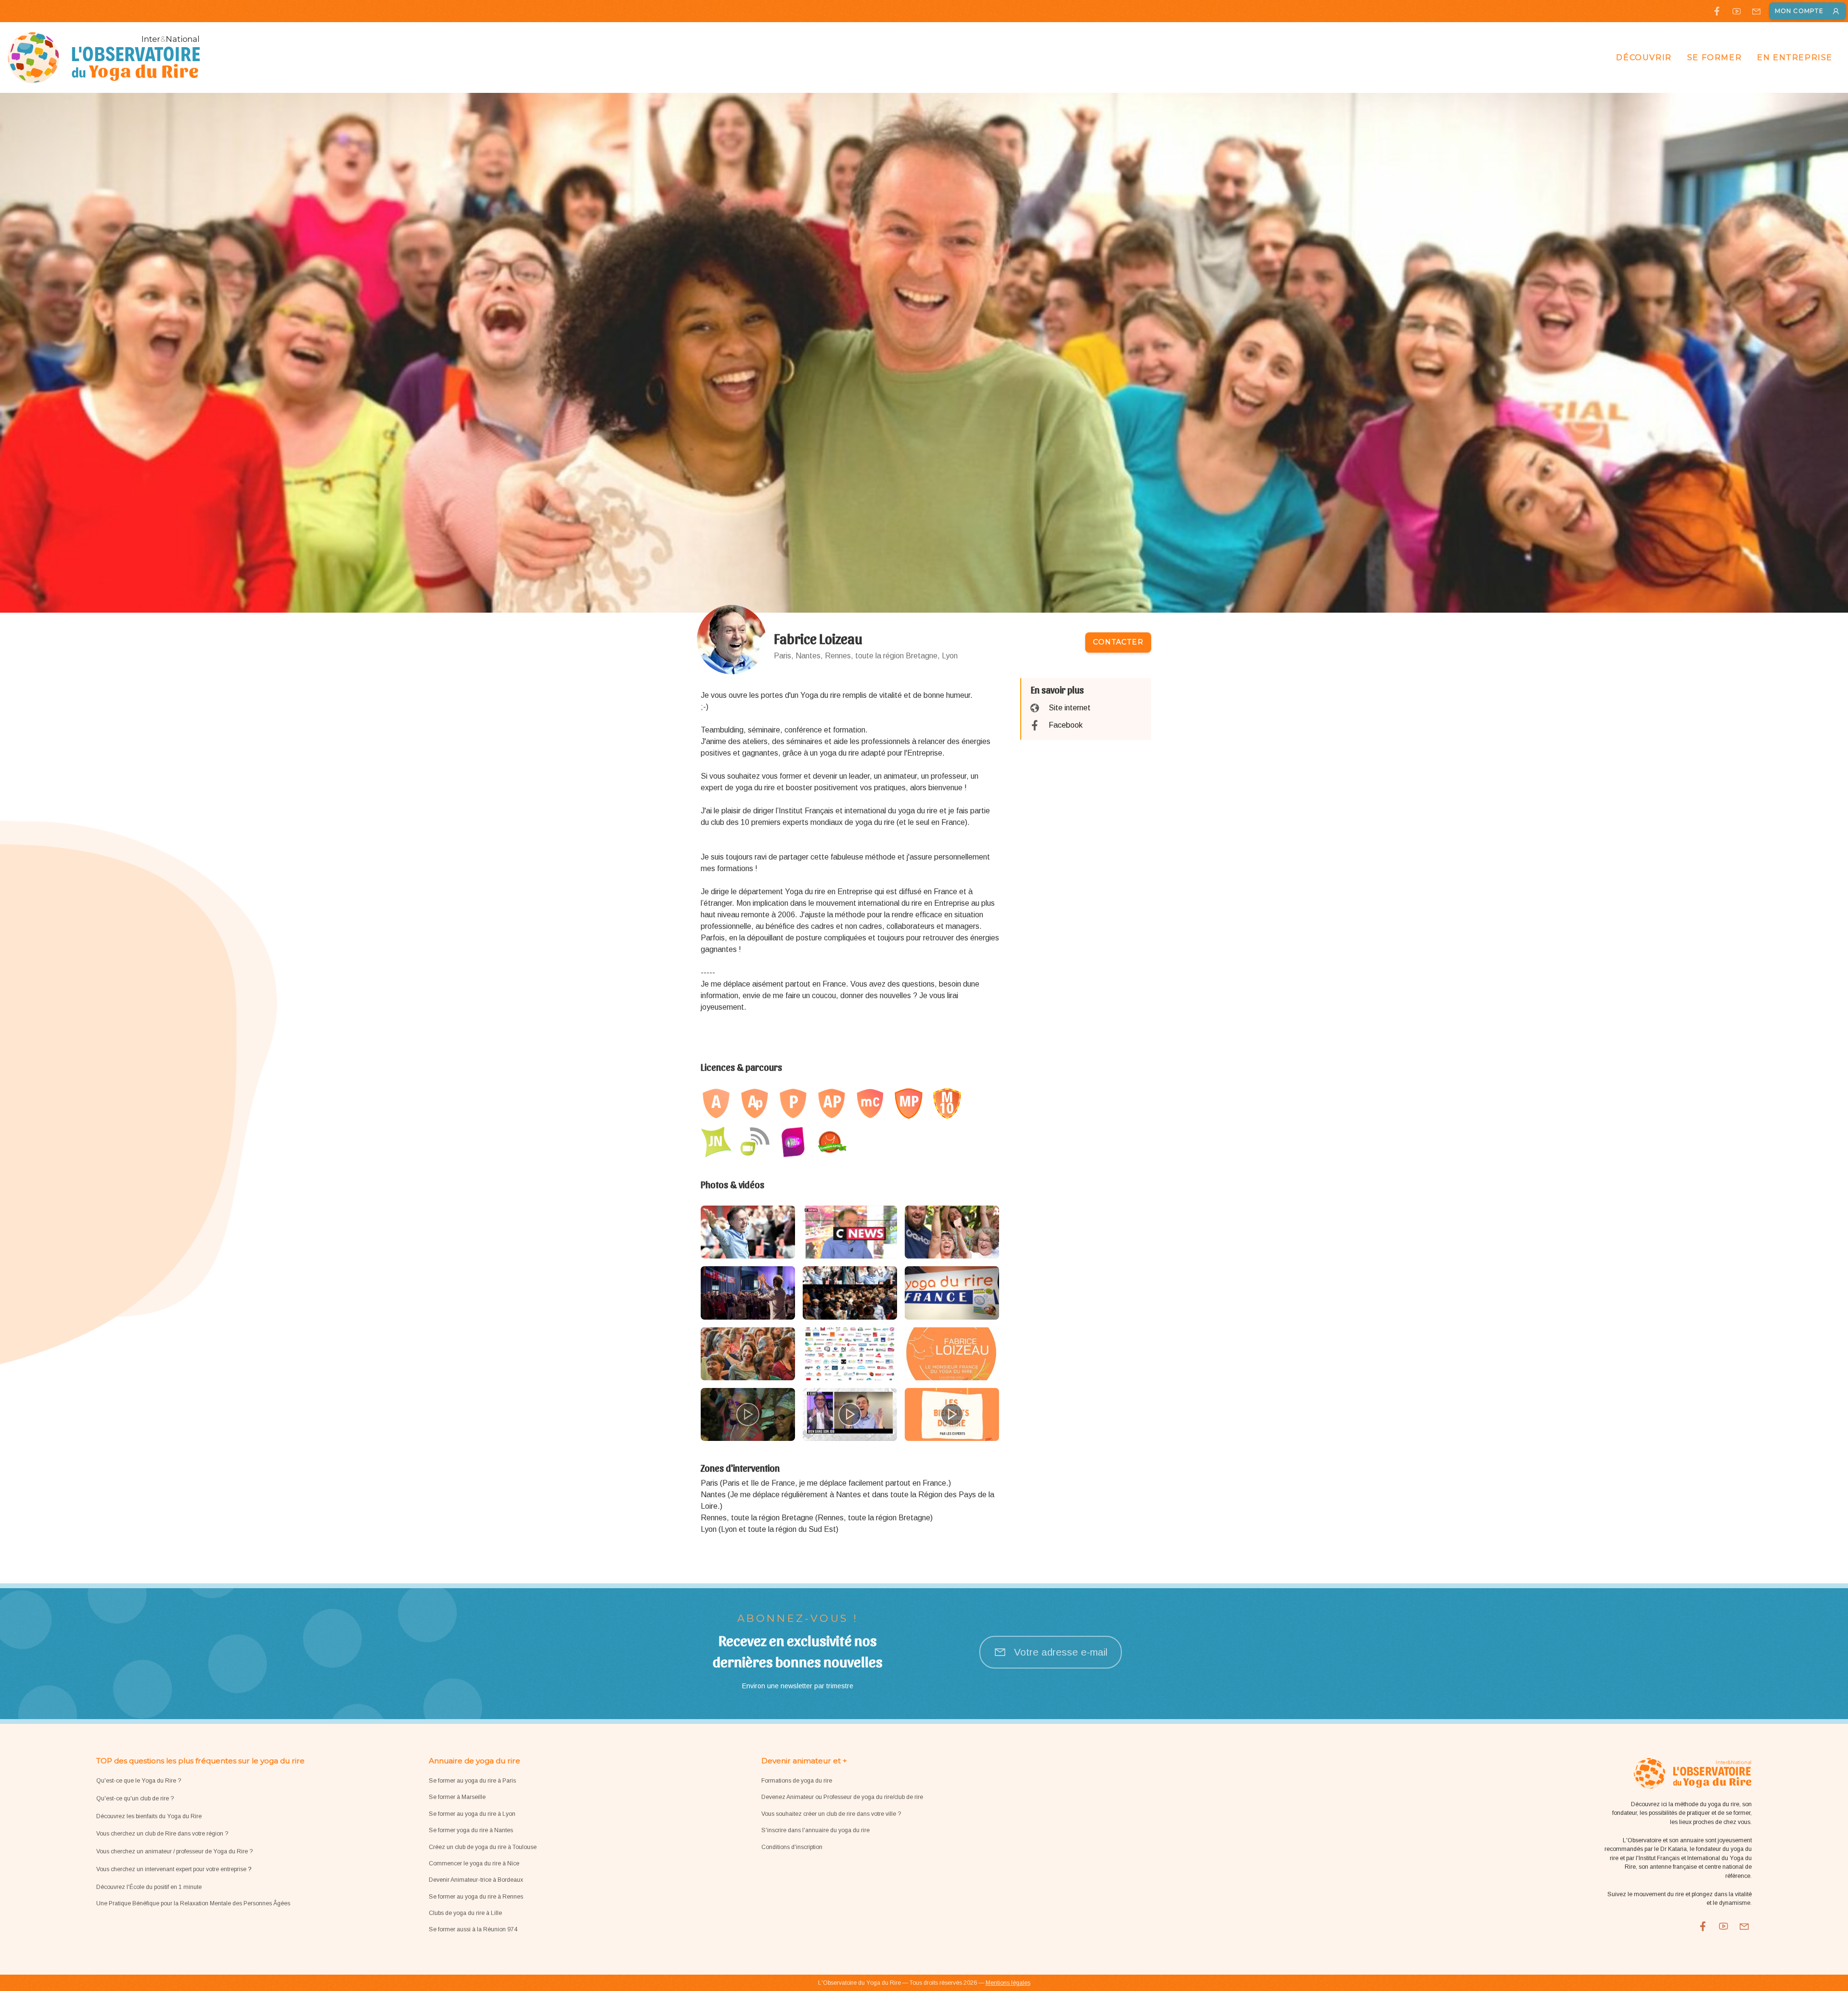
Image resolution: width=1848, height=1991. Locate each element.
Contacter (1118, 642)
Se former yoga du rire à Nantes (471, 1830)
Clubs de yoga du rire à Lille (465, 1913)
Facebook (1066, 725)
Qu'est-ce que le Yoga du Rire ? (139, 1781)
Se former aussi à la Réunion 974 (473, 1929)
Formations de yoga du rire (797, 1781)
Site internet (1070, 708)
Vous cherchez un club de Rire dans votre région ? (162, 1834)
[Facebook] (1717, 11)
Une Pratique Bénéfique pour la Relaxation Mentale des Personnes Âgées (193, 1903)
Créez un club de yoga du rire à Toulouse (483, 1847)
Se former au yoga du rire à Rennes (476, 1897)
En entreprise (1795, 58)
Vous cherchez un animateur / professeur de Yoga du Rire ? (174, 1851)
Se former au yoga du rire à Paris (472, 1781)
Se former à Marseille (457, 1797)
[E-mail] (1756, 11)
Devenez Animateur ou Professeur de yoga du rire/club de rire (842, 1797)
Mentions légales (1008, 1983)
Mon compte (1799, 11)
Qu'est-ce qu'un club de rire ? (135, 1798)
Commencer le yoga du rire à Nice (474, 1863)
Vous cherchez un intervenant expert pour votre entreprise (172, 1869)
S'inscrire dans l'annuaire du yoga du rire (815, 1830)
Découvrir (1644, 58)
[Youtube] (1737, 11)
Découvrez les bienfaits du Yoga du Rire (149, 1816)
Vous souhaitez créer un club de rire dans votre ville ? (831, 1814)
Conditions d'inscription (792, 1847)
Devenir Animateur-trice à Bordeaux (476, 1880)
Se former (1714, 58)
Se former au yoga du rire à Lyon (472, 1814)
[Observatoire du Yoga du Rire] (104, 58)
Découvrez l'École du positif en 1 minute (149, 1887)
